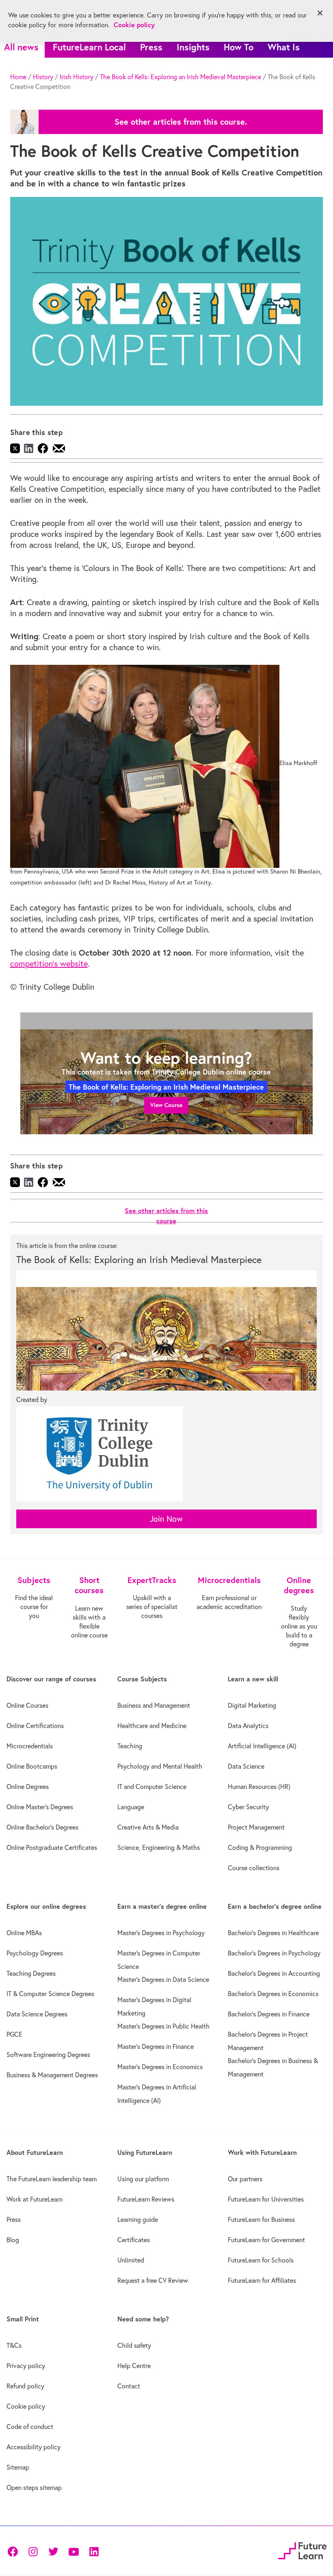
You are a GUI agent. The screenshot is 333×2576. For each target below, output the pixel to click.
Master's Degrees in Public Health (163, 2026)
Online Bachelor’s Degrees (42, 1827)
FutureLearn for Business (261, 2219)
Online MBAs (24, 1933)
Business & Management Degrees (52, 2075)
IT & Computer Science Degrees (50, 1994)
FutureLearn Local (89, 47)
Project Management (256, 1827)
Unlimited (131, 2260)
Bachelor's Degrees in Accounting (274, 1973)
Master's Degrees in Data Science (163, 1979)
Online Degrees (28, 1787)
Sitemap (18, 2467)
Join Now (166, 1519)
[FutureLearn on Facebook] (15, 2551)
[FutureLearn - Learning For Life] (302, 2550)
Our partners (245, 2179)
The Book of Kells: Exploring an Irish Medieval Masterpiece (181, 77)
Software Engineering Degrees (48, 2055)
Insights (193, 47)
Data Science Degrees (37, 2014)
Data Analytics (248, 1726)
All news (21, 47)
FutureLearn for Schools (261, 2260)
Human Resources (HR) (259, 1787)
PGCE (14, 2034)
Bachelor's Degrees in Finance (269, 2014)
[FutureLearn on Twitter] (53, 2551)
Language (131, 1807)
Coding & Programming (260, 1847)
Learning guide (138, 2219)
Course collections (254, 1868)
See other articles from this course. (181, 122)
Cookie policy (26, 2406)
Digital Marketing (252, 1705)
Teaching (130, 1746)
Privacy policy (26, 2366)
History (43, 77)
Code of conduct (30, 2427)
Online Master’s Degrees (40, 1807)
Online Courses (27, 1705)
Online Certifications (35, 1726)
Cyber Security (248, 1807)
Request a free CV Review (153, 2280)
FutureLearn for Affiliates (262, 2280)
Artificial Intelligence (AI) (262, 1746)
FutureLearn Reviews (146, 2199)
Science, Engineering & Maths (159, 1847)
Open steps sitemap (34, 2487)
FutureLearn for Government (266, 2240)
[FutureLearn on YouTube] (74, 2551)
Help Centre (134, 2366)
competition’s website (49, 964)
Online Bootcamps (32, 1766)
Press (151, 47)
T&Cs (14, 2345)
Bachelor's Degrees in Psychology (274, 1953)
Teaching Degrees (31, 1973)
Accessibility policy (34, 2447)
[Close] (320, 13)
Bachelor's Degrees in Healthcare (273, 1933)
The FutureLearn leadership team (52, 2179)
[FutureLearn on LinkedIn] (94, 2551)
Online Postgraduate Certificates (52, 1847)
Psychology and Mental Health (160, 1766)
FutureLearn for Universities (266, 2199)
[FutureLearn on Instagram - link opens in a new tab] (33, 2551)
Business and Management (154, 1705)
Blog (13, 2240)
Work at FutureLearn (35, 2199)
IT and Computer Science (152, 1787)
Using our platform (143, 2179)
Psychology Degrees (35, 1953)
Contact (129, 2386)
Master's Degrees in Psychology (161, 1933)
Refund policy (25, 2386)
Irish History (77, 77)
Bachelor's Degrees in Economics (273, 1994)
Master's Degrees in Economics (160, 2067)
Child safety (134, 2345)
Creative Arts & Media (148, 1827)
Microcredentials (30, 1746)
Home (18, 77)
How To (239, 47)
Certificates (134, 2240)
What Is (284, 47)
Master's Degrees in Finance (156, 2046)
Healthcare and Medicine (152, 1726)
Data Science (246, 1766)
